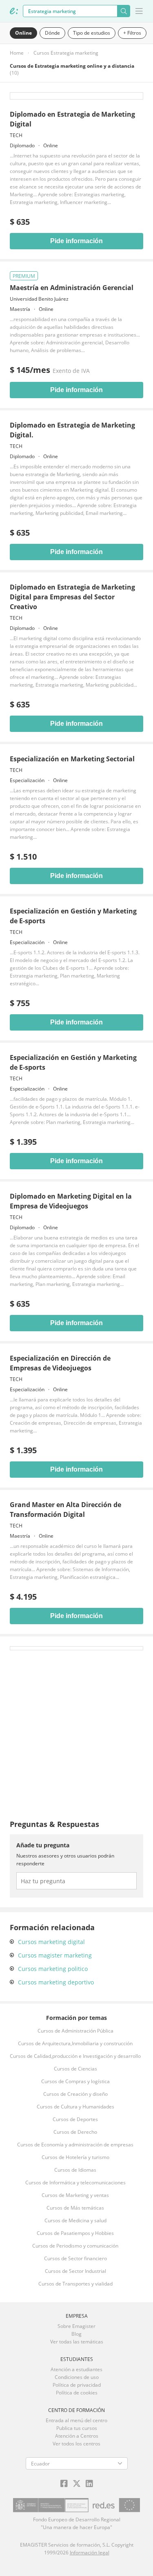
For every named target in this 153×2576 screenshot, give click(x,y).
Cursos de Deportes (75, 2119)
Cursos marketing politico (53, 1969)
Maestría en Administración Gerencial (72, 288)
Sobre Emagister (76, 2326)
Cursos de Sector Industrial (75, 2271)
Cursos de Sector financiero (75, 2258)
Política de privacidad (77, 2385)
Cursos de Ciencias (75, 2069)
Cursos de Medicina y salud (75, 2220)
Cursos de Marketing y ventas (75, 2195)
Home (17, 53)
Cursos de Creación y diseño (75, 2094)
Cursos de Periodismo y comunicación (75, 2246)
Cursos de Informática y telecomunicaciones (75, 2183)
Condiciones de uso (77, 2377)
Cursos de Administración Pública (75, 2031)
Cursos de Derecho (75, 2132)
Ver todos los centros (76, 2444)
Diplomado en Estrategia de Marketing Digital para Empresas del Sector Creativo (72, 597)
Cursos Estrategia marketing (66, 53)
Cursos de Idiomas (75, 2170)
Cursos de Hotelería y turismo (75, 2157)
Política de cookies (77, 2393)
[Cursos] (14, 11)
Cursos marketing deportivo (56, 1982)
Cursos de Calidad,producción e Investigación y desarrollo (75, 2056)
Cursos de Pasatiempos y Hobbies (75, 2233)
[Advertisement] (76, 1727)
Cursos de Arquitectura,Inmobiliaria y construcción (75, 2043)
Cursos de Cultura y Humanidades (75, 2107)
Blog (76, 2334)
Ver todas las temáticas (77, 2342)
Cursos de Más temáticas (75, 2208)
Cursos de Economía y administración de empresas (75, 2145)
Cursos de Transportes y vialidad (75, 2284)
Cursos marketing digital (51, 1942)
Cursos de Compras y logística (75, 2081)
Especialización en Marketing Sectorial (72, 759)
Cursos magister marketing (55, 1955)
